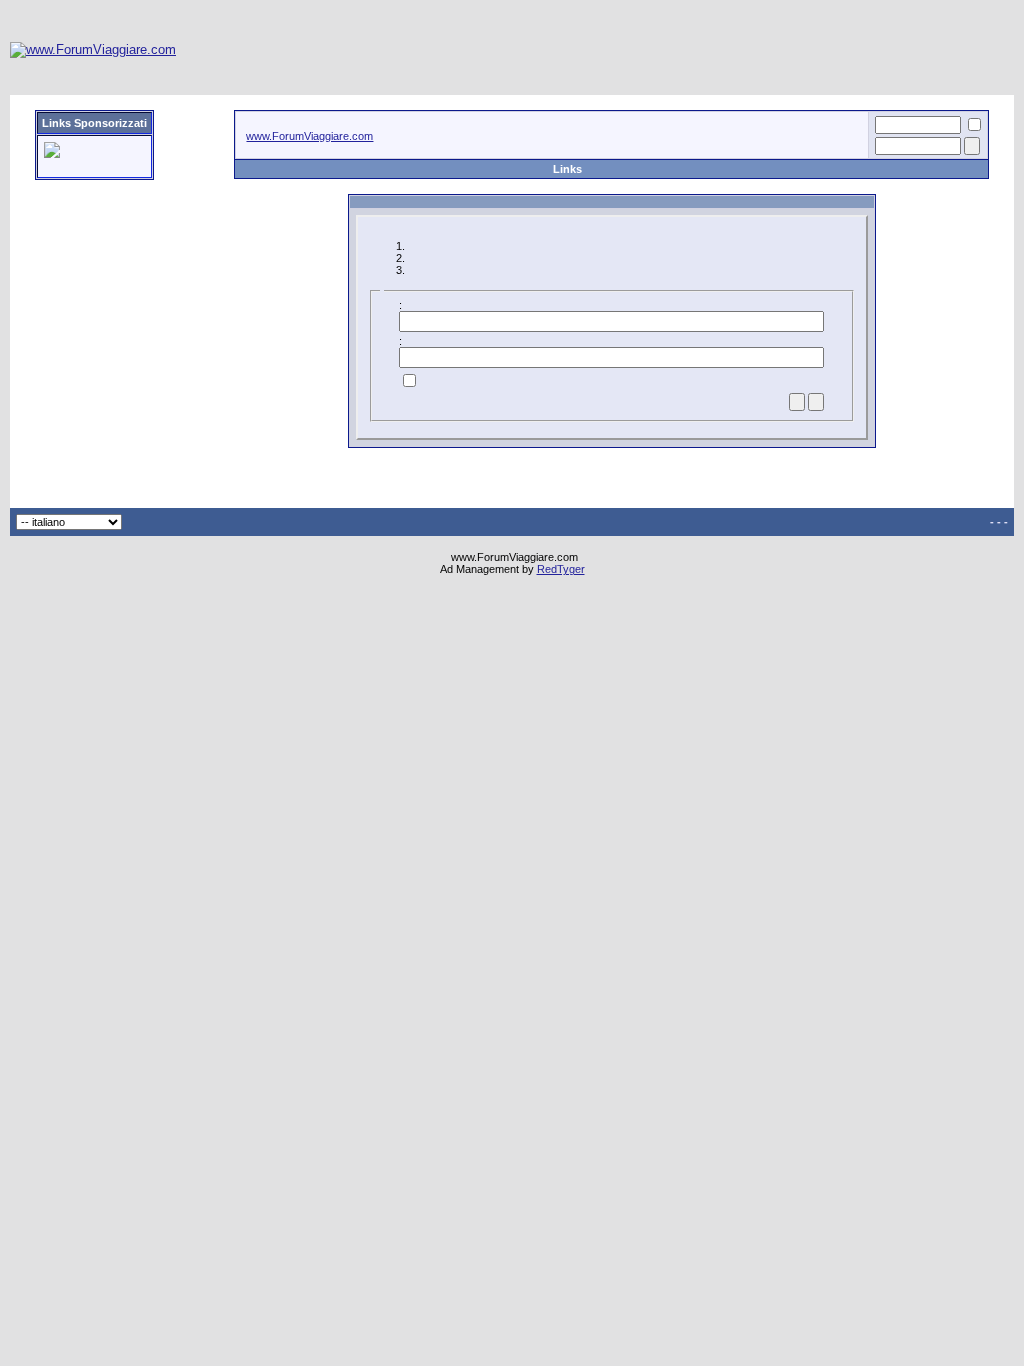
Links (567, 169)
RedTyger (561, 569)
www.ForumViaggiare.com (309, 136)
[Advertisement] (650, 50)
